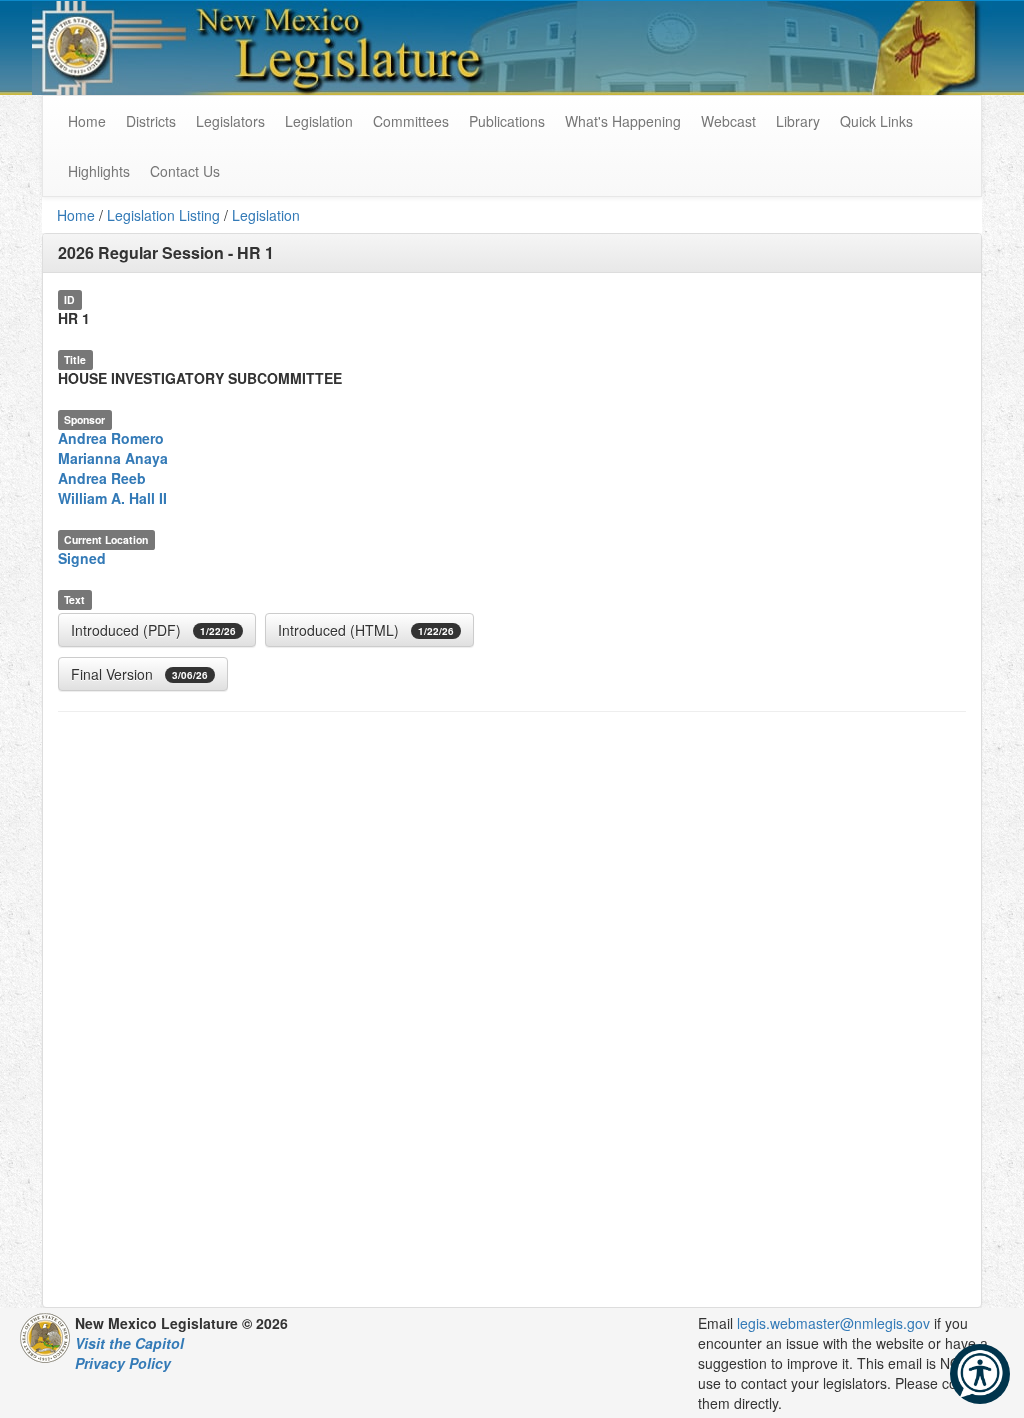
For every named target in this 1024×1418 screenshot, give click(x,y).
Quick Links (876, 121)
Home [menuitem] (87, 121)
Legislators (230, 121)
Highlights (99, 171)
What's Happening (623, 121)
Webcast (728, 121)
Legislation (319, 121)
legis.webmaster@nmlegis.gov (833, 1323)
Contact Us (185, 171)
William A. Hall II (112, 498)
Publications (507, 121)
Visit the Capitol (129, 1343)
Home (76, 215)
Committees (411, 121)
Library (798, 121)
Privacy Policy (123, 1363)
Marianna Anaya (113, 458)
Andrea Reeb (102, 478)
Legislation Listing (163, 215)
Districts (151, 121)
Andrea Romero (111, 438)
